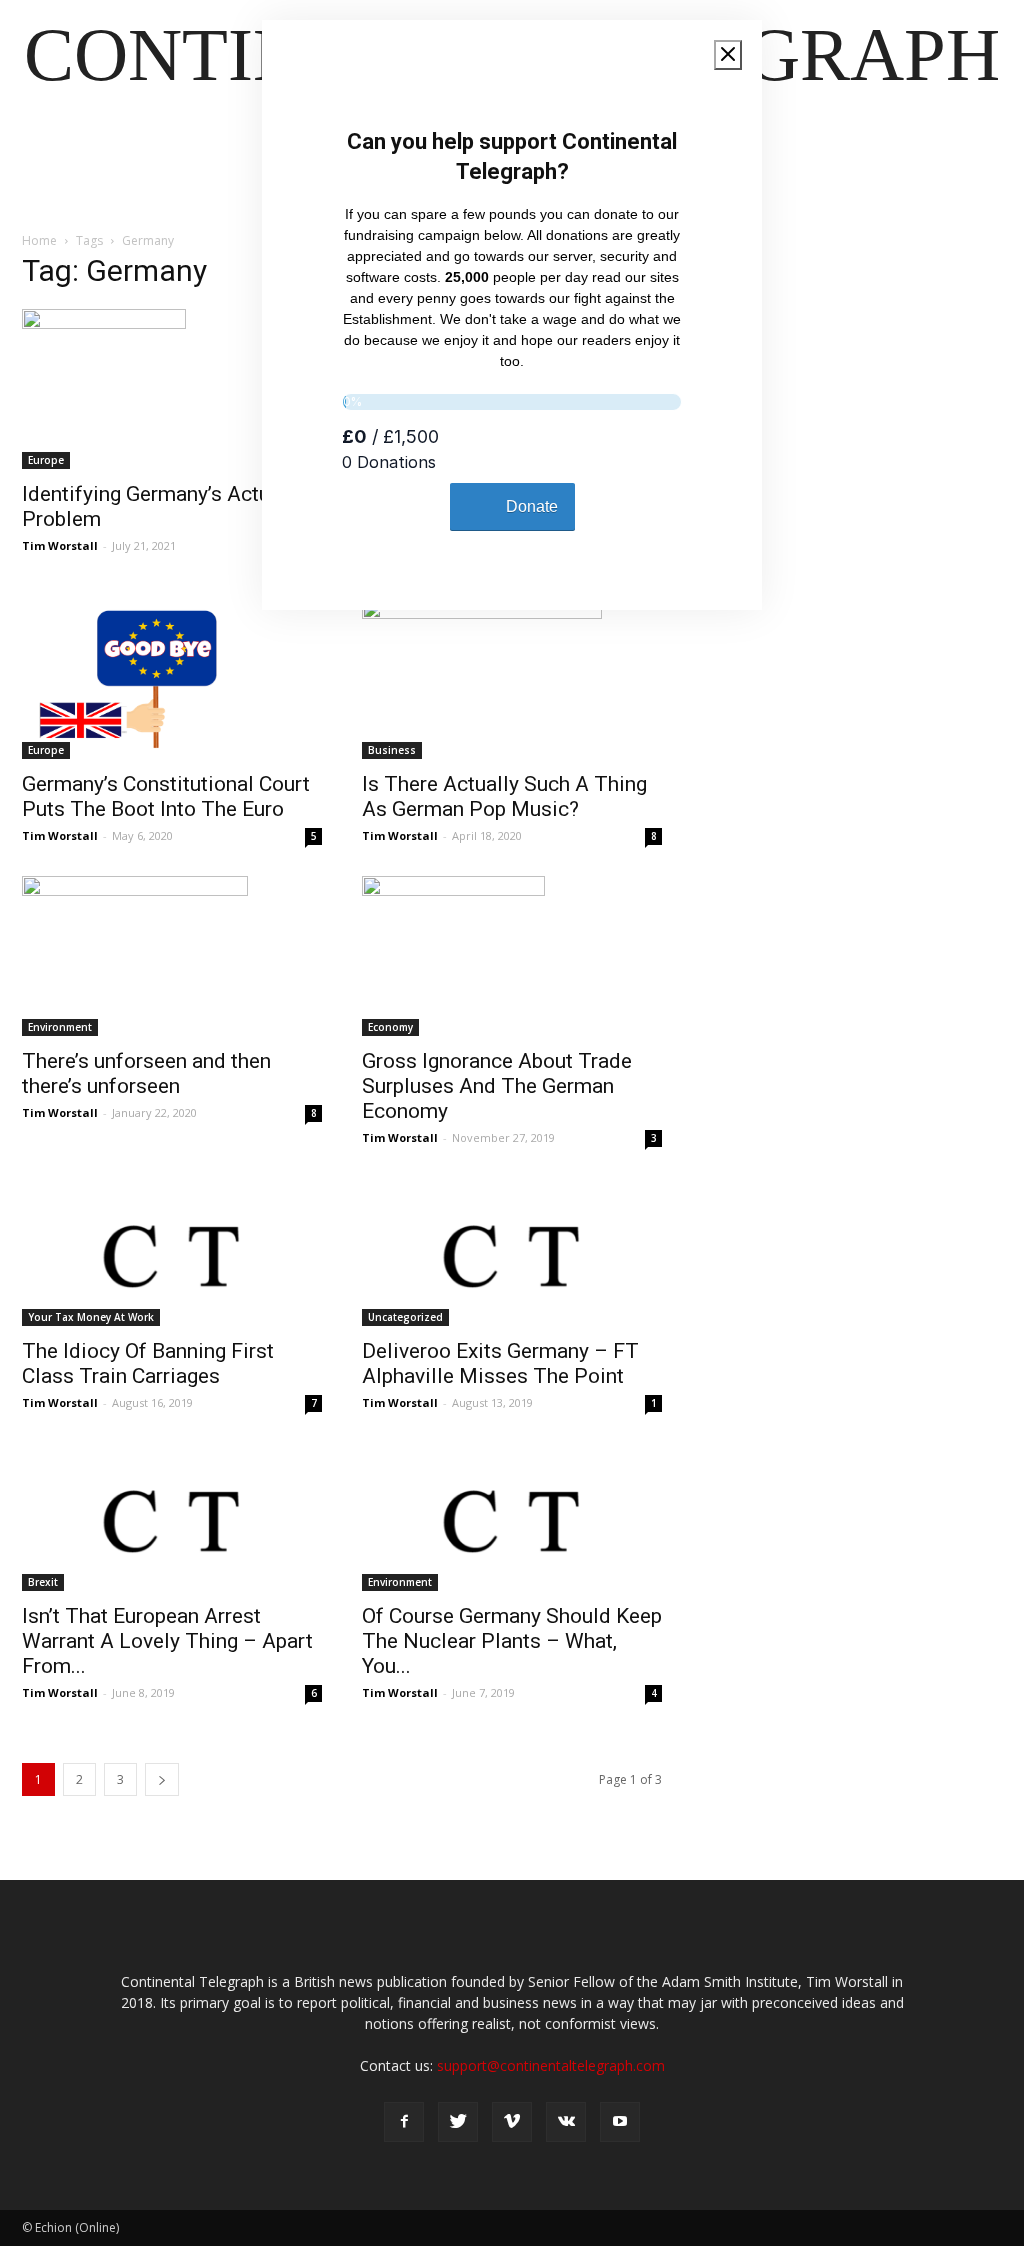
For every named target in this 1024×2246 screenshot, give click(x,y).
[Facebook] (404, 2122)
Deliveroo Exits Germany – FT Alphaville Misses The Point (500, 1363)
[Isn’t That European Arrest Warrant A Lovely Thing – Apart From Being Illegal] (172, 1517)
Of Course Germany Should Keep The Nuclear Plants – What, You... (512, 1641)
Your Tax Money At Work (91, 1317)
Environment (60, 1027)
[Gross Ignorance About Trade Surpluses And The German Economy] (512, 956)
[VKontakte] (566, 2122)
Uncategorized (405, 1317)
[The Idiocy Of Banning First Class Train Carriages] (172, 1252)
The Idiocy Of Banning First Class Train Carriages (148, 1363)
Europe (46, 460)
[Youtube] (620, 2122)
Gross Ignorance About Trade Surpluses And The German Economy (497, 1086)
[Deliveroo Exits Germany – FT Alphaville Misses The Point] (512, 1252)
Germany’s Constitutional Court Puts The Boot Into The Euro (166, 796)
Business (392, 750)
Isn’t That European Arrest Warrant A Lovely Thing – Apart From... (167, 1641)
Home (39, 240)
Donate (532, 506)
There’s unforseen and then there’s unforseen (146, 1073)
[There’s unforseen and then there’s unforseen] (172, 956)
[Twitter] (458, 2122)
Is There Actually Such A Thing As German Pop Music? (504, 796)
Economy (390, 1027)
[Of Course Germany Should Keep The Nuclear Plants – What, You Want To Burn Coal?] (512, 1517)
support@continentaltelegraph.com (551, 2065)
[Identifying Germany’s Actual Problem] (172, 389)
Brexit (43, 1582)
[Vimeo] (512, 2122)
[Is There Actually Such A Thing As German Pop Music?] (512, 679)
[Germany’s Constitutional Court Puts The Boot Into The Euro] (172, 679)
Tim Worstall (60, 545)
